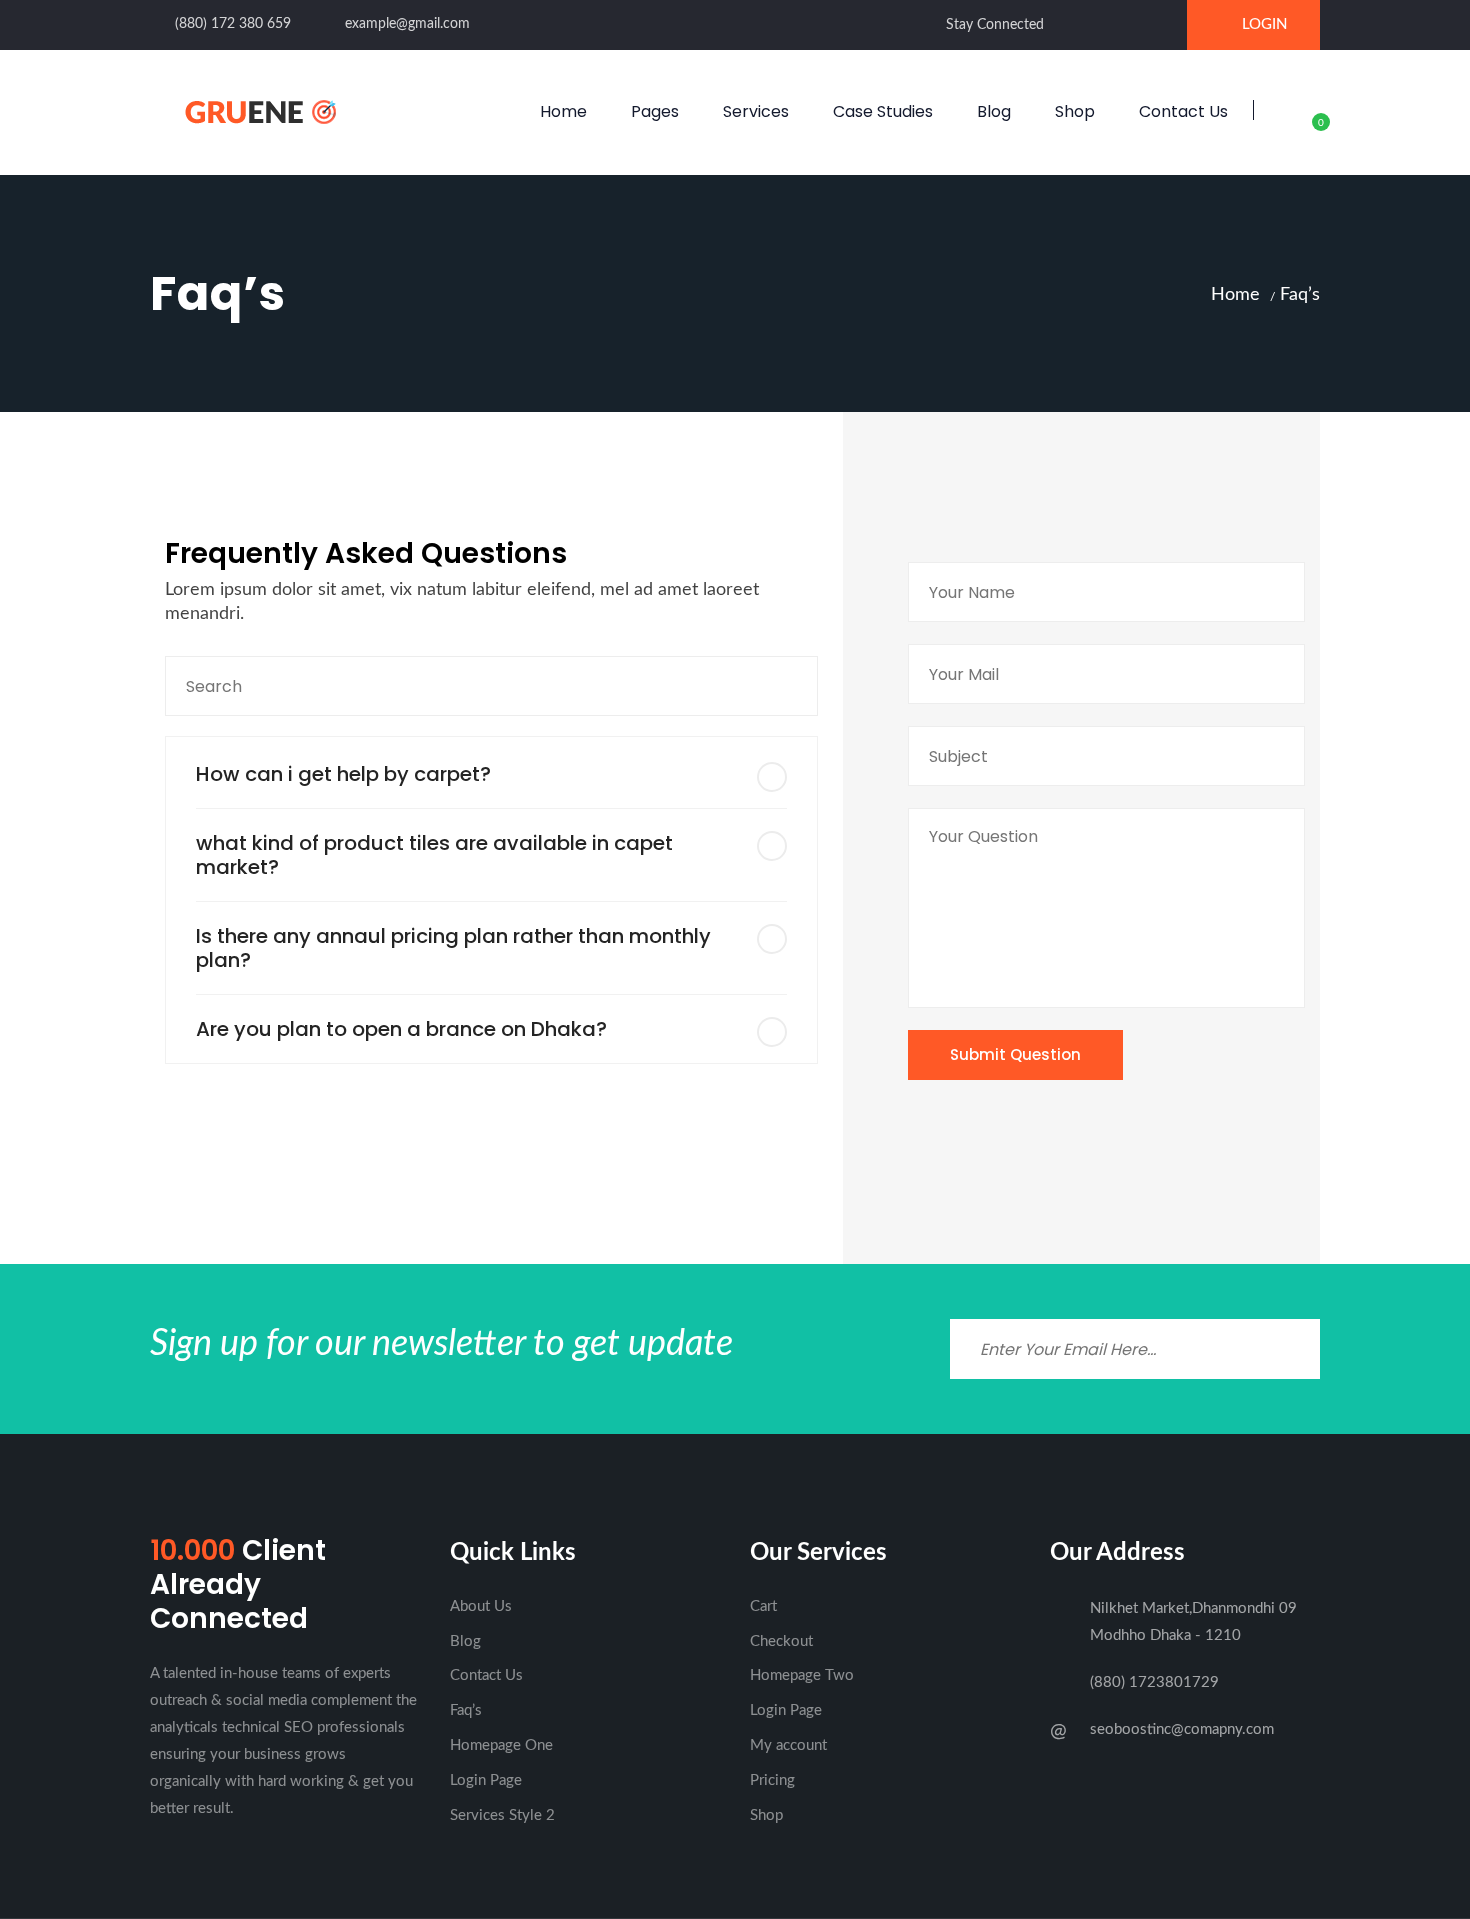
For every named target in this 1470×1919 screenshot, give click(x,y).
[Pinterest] (1162, 24)
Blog (994, 111)
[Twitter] (1100, 24)
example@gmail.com (407, 24)
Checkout (781, 1641)
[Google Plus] (1131, 24)
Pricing (772, 1780)
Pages (655, 111)
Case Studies (883, 111)
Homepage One (501, 1745)
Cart (763, 1606)
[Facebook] (1069, 24)
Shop (1075, 111)
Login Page (486, 1780)
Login (1264, 24)
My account (788, 1745)
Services (756, 111)
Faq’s (466, 1710)
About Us (481, 1606)
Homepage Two (802, 1675)
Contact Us (1183, 111)
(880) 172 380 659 (233, 24)
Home (563, 111)
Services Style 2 (502, 1815)
